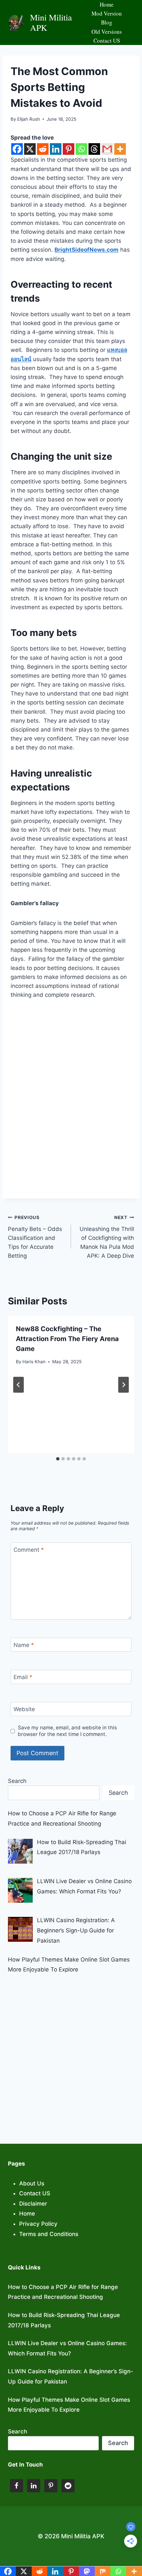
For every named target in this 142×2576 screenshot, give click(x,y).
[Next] (124, 1385)
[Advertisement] (71, 2054)
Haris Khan (34, 1362)
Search (17, 1781)
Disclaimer (33, 2204)
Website (24, 1709)
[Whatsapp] (81, 149)
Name (24, 1645)
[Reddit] (43, 149)
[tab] (58, 1459)
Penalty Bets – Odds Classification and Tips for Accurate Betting (35, 1237)
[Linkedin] (56, 149)
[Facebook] (17, 149)
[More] (120, 149)
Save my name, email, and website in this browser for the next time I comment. (67, 1731)
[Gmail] (107, 149)
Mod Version (107, 13)
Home (107, 4)
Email (23, 1677)
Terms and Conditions (49, 2234)
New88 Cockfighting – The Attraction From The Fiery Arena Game (67, 1339)
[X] (30, 149)
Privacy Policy (38, 2224)
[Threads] (94, 149)
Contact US (107, 41)
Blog (107, 22)
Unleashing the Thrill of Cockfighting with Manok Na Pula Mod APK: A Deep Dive (107, 1237)
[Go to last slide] (18, 1385)
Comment (29, 1550)
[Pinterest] (69, 149)
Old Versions (107, 32)
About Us (32, 2183)
